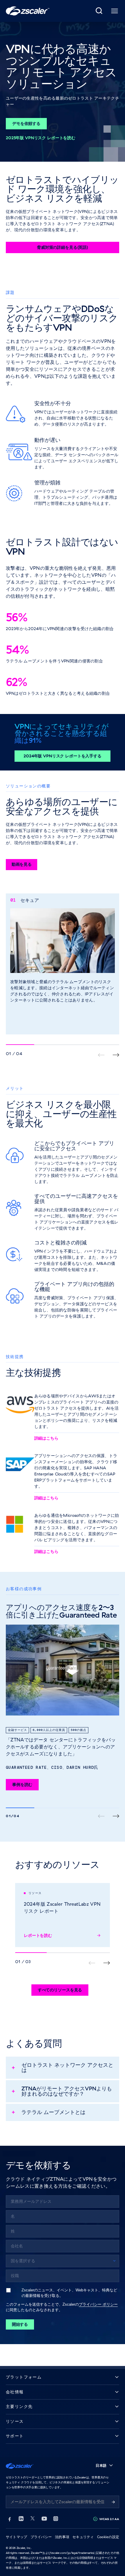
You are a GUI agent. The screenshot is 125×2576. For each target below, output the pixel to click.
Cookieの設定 (108, 2537)
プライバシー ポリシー (98, 2304)
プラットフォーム (24, 2377)
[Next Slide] (116, 1816)
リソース (15, 2421)
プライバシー (41, 2537)
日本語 (101, 2465)
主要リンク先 (19, 2407)
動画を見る (22, 864)
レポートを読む (38, 1935)
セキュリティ (83, 2537)
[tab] (99, 11)
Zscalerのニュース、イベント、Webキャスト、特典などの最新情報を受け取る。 (69, 2293)
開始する (20, 2324)
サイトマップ (16, 2537)
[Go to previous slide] (116, 1055)
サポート (15, 2436)
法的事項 (62, 2537)
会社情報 (15, 2392)
